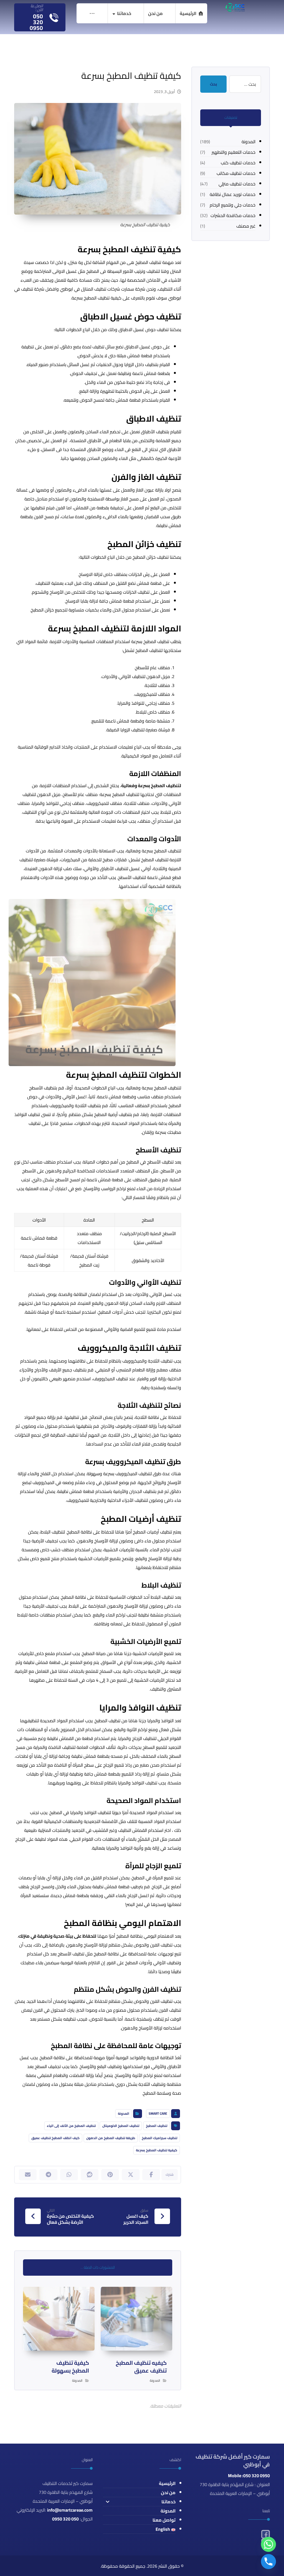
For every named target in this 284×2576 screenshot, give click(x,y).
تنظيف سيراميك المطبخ (159, 2138)
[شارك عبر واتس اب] (69, 2175)
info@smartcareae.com (70, 2510)
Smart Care (158, 2113)
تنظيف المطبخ (157, 2126)
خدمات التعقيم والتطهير (234, 152)
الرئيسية (167, 2483)
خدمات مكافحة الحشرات (233, 215)
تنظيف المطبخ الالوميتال (121, 2126)
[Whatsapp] (268, 2544)
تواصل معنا (164, 2520)
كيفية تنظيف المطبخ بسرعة (157, 2150)
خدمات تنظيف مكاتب (236, 173)
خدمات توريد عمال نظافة (233, 194)
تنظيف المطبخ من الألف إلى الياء (71, 2126)
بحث (213, 84)
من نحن (168, 2492)
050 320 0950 (65, 2519)
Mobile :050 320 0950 (249, 2476)
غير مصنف (246, 226)
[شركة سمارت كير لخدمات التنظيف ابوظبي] (235, 7)
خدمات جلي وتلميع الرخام (233, 205)
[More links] (92, 13)
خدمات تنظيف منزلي (237, 184)
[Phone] (268, 2562)
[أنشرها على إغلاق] (131, 2175)
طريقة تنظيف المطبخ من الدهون (111, 2138)
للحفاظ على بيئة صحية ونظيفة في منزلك (57, 1936)
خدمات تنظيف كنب (238, 163)
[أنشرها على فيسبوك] (151, 2175)
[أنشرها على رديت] (90, 2175)
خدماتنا (168, 2502)
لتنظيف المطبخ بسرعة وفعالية (151, 785)
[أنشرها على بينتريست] (110, 2175)
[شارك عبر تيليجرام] (48, 2175)
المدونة (124, 2113)
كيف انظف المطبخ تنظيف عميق (55, 2138)
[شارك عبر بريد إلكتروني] (28, 2175)
